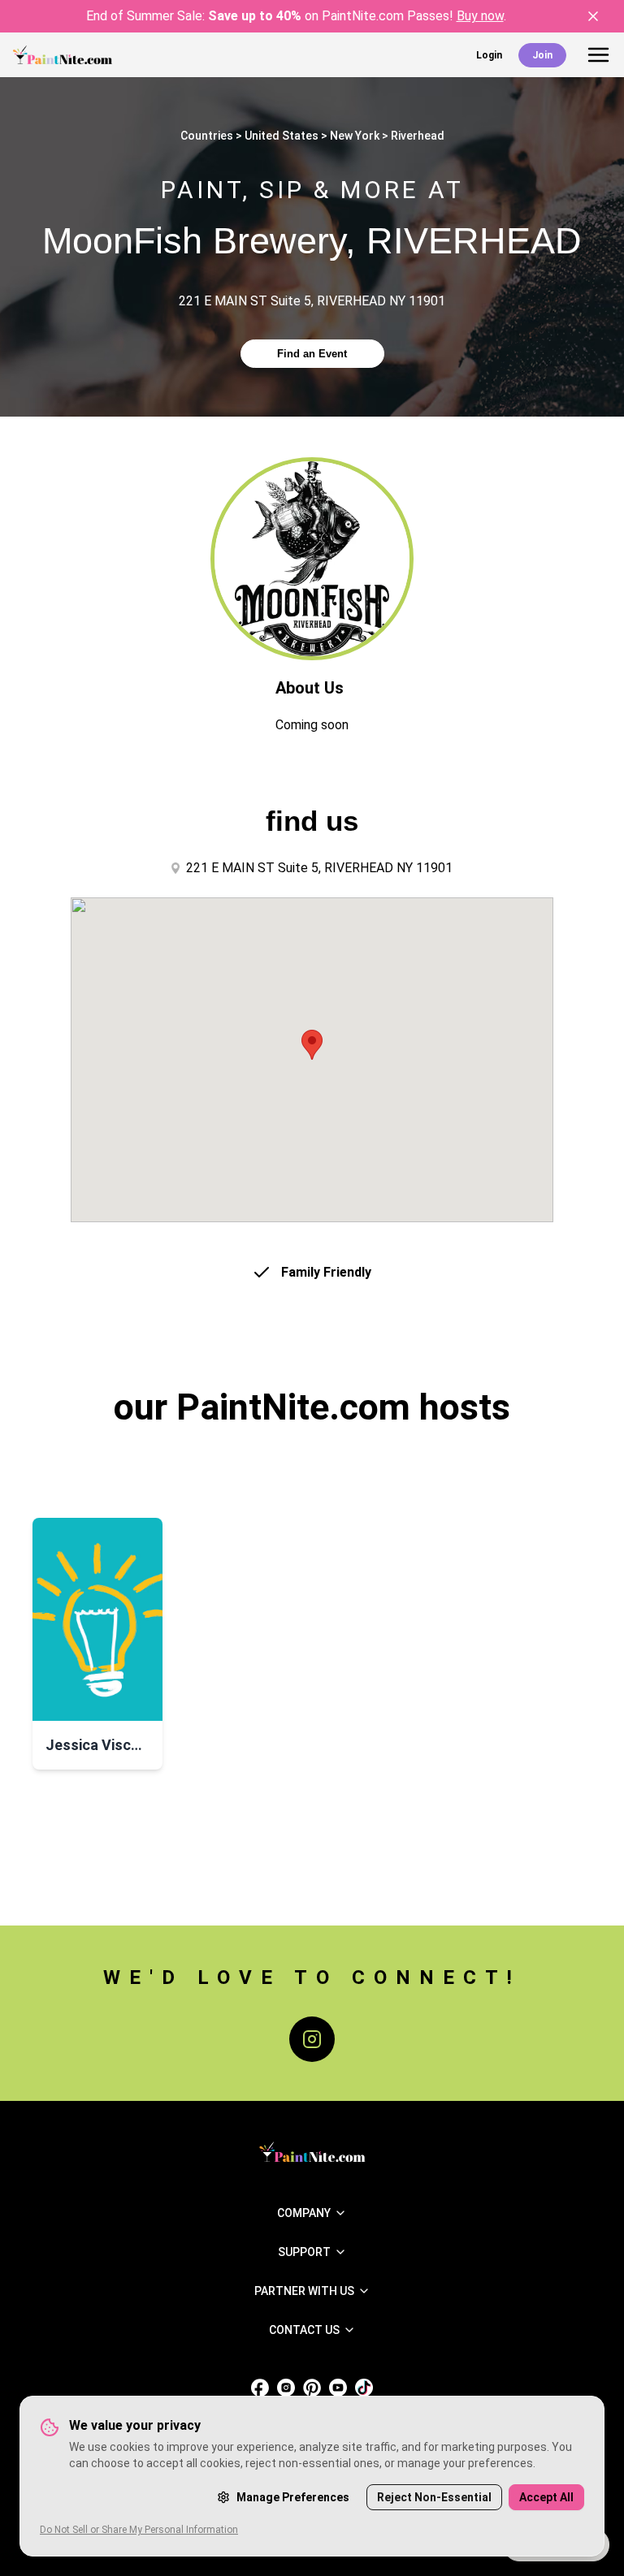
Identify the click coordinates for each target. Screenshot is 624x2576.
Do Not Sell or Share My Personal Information (139, 2530)
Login (489, 55)
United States (282, 136)
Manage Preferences (293, 2497)
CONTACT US (304, 2330)
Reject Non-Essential (434, 2497)
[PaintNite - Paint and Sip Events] (63, 55)
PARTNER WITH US (304, 2291)
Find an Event (312, 354)
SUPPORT (304, 2252)
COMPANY (304, 2213)
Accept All (546, 2497)
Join (542, 55)
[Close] (593, 16)
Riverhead (418, 136)
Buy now (480, 16)
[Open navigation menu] (598, 55)
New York (355, 136)
